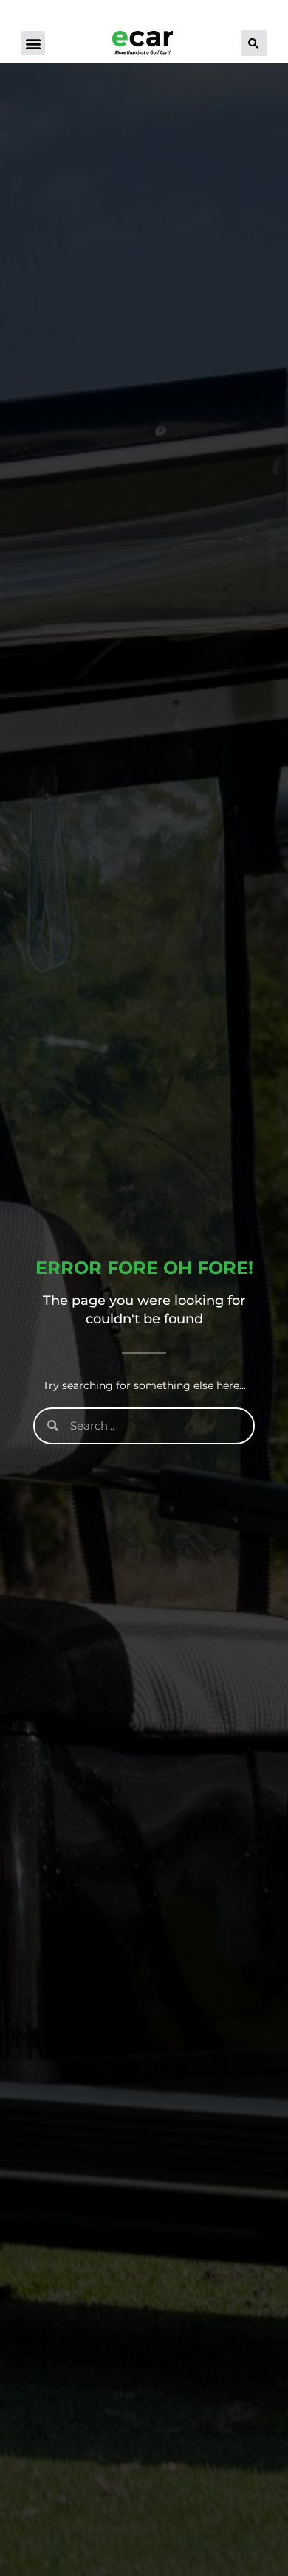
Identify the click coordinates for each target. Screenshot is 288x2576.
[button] (33, 43)
